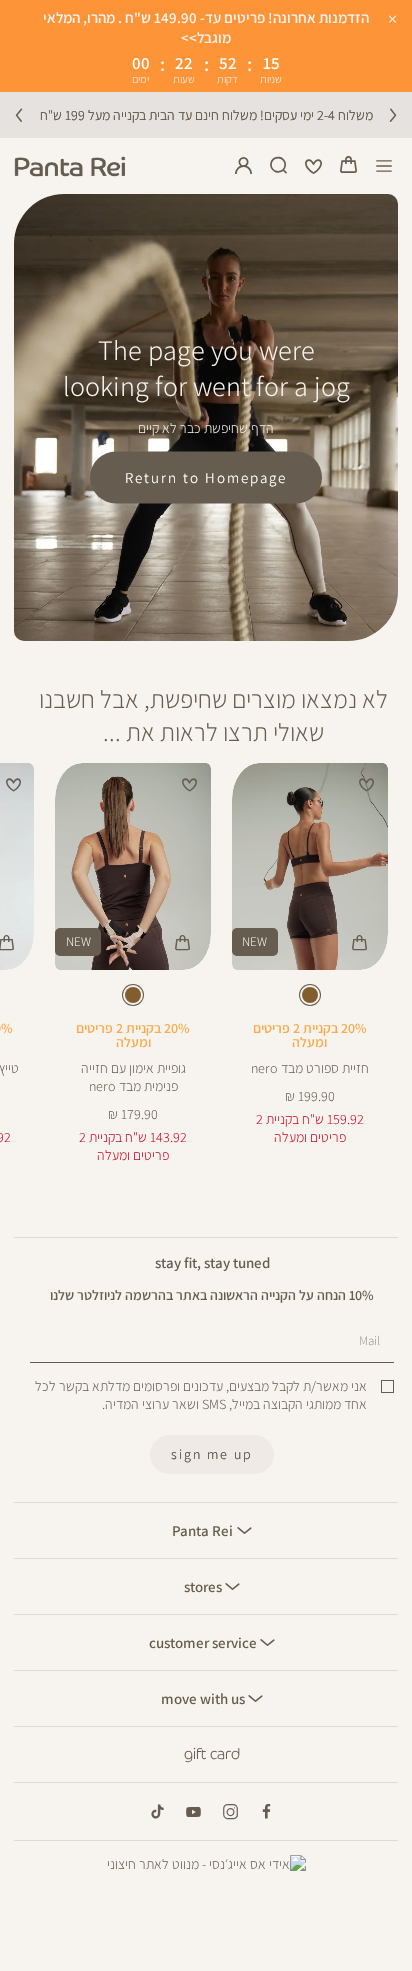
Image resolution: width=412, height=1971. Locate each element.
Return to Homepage (206, 477)
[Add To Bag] (360, 942)
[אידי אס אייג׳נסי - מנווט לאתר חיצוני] (206, 1864)
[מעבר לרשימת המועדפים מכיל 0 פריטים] (314, 166)
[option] (310, 995)
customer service (204, 1642)
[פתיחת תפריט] (384, 166)
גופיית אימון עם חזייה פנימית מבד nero (133, 1077)
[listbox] (309, 998)
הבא (393, 115)
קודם (19, 115)
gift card (212, 1754)
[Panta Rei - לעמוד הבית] (70, 166)
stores (204, 1586)
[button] (349, 166)
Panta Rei (204, 1530)
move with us (204, 1698)
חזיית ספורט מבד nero (310, 1068)
